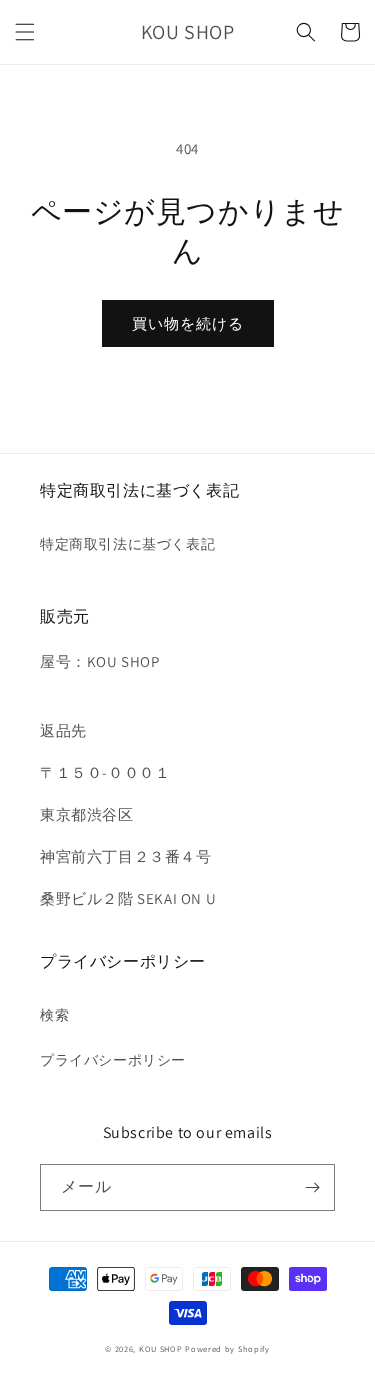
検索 (54, 1015)
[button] (25, 32)
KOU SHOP (161, 1348)
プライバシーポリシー (113, 1060)
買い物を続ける (188, 323)
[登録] (312, 1187)
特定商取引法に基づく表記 (127, 544)
